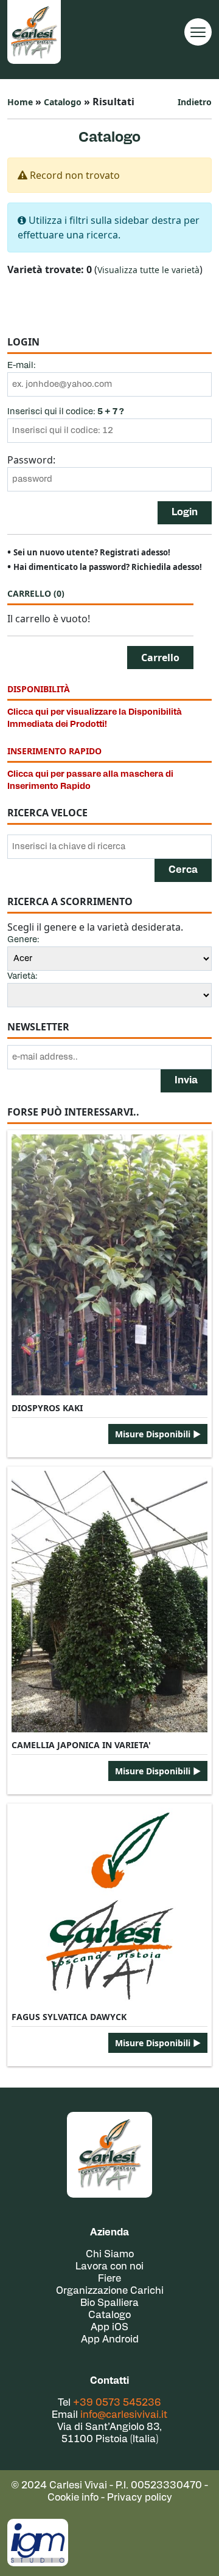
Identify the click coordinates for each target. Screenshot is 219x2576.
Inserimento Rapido (54, 751)
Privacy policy (140, 2498)
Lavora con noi (109, 2267)
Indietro (195, 102)
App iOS (109, 2328)
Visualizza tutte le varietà (148, 270)
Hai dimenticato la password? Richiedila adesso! (108, 567)
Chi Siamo (110, 2255)
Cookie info (73, 2498)
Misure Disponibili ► (158, 1434)
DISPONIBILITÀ (39, 689)
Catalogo (63, 102)
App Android (110, 2340)
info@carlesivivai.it (124, 2415)
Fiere (109, 2279)
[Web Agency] (38, 2543)
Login (185, 513)
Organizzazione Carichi (110, 2291)
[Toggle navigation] (198, 32)
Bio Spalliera (109, 2303)
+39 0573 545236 (117, 2403)
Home (20, 102)
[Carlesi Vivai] (109, 2155)
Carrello (36, 593)
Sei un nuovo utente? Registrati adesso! (92, 552)
